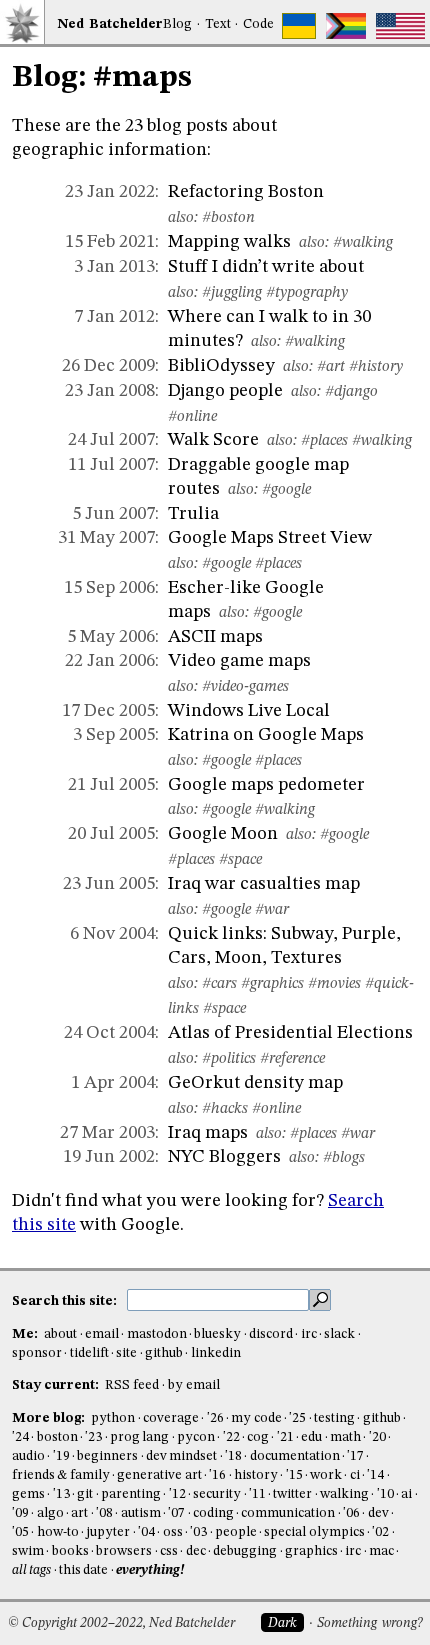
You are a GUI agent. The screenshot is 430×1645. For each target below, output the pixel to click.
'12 (177, 1494)
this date (83, 1570)
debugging (245, 1551)
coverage (171, 1418)
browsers (124, 1551)
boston (57, 1437)
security (217, 1494)
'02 (380, 1532)
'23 (93, 1437)
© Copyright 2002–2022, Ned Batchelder (121, 1623)
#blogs (344, 1158)
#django (351, 392)
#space (240, 860)
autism (141, 1513)
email (102, 1334)
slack (339, 1334)
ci (355, 1475)
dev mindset (181, 1456)
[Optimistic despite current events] (400, 26)
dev (378, 1513)
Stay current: (57, 1385)
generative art (159, 1475)
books (70, 1551)
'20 (377, 1437)
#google (286, 490)
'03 (198, 1532)
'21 (285, 1437)
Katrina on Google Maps (266, 735)
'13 (61, 1494)
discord (271, 1334)
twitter (292, 1494)
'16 (217, 1475)
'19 (61, 1456)
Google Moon (223, 834)
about (60, 1334)
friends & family (61, 1475)
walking (344, 1494)
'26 (215, 1418)
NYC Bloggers (224, 1157)
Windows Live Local (249, 711)
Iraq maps (208, 1133)
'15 (294, 1475)
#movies (334, 984)
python (113, 1418)
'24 (20, 1437)
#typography (307, 293)
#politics (229, 1059)
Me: (26, 1334)
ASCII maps (215, 637)
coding (213, 1513)
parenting (131, 1494)
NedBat (110, 24)
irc (309, 1334)
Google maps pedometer (266, 785)
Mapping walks (229, 242)
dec (196, 1551)
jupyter (108, 1532)
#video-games (245, 687)
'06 (351, 1513)
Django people (225, 391)
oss (173, 1532)
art (79, 1513)
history (256, 1475)
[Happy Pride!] (346, 26)
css (169, 1551)
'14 (375, 1475)
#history (376, 367)
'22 (231, 1437)
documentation (295, 1456)
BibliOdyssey (221, 366)
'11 (257, 1494)
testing (334, 1418)
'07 (176, 1513)
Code (258, 24)
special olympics (314, 1532)
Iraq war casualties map (264, 884)
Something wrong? (369, 1623)
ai (406, 1494)
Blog (177, 24)
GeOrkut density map (255, 1083)
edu (311, 1437)
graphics (311, 1551)
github (164, 1353)
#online (192, 417)
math (345, 1437)
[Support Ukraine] (299, 26)
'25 (297, 1418)
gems (28, 1494)
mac (381, 1551)
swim (28, 1551)
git (85, 1494)
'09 (20, 1513)
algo (50, 1513)
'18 (233, 1456)
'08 (104, 1513)
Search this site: (66, 1301)
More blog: (50, 1418)
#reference (292, 1059)
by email (194, 1385)
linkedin (216, 1353)
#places (324, 441)
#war (272, 910)
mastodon (157, 1334)
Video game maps (239, 661)
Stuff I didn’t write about (266, 267)
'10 (385, 1494)
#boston (228, 218)
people (236, 1532)
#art (331, 367)
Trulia (193, 514)
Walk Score (213, 440)
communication (288, 1513)
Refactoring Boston (246, 192)
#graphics (272, 984)
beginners (107, 1456)
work (326, 1475)
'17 (355, 1456)
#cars (219, 984)
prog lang (139, 1437)
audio (28, 1456)
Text (218, 24)
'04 (146, 1532)
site (126, 1353)
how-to (58, 1532)
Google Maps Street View (270, 538)
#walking (363, 243)
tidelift (89, 1353)
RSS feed (132, 1385)
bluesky (217, 1334)
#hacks (225, 1109)
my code (256, 1418)
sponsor (37, 1353)
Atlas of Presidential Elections (290, 1033)
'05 (20, 1532)
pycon (196, 1437)
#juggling (232, 293)
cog (258, 1437)
